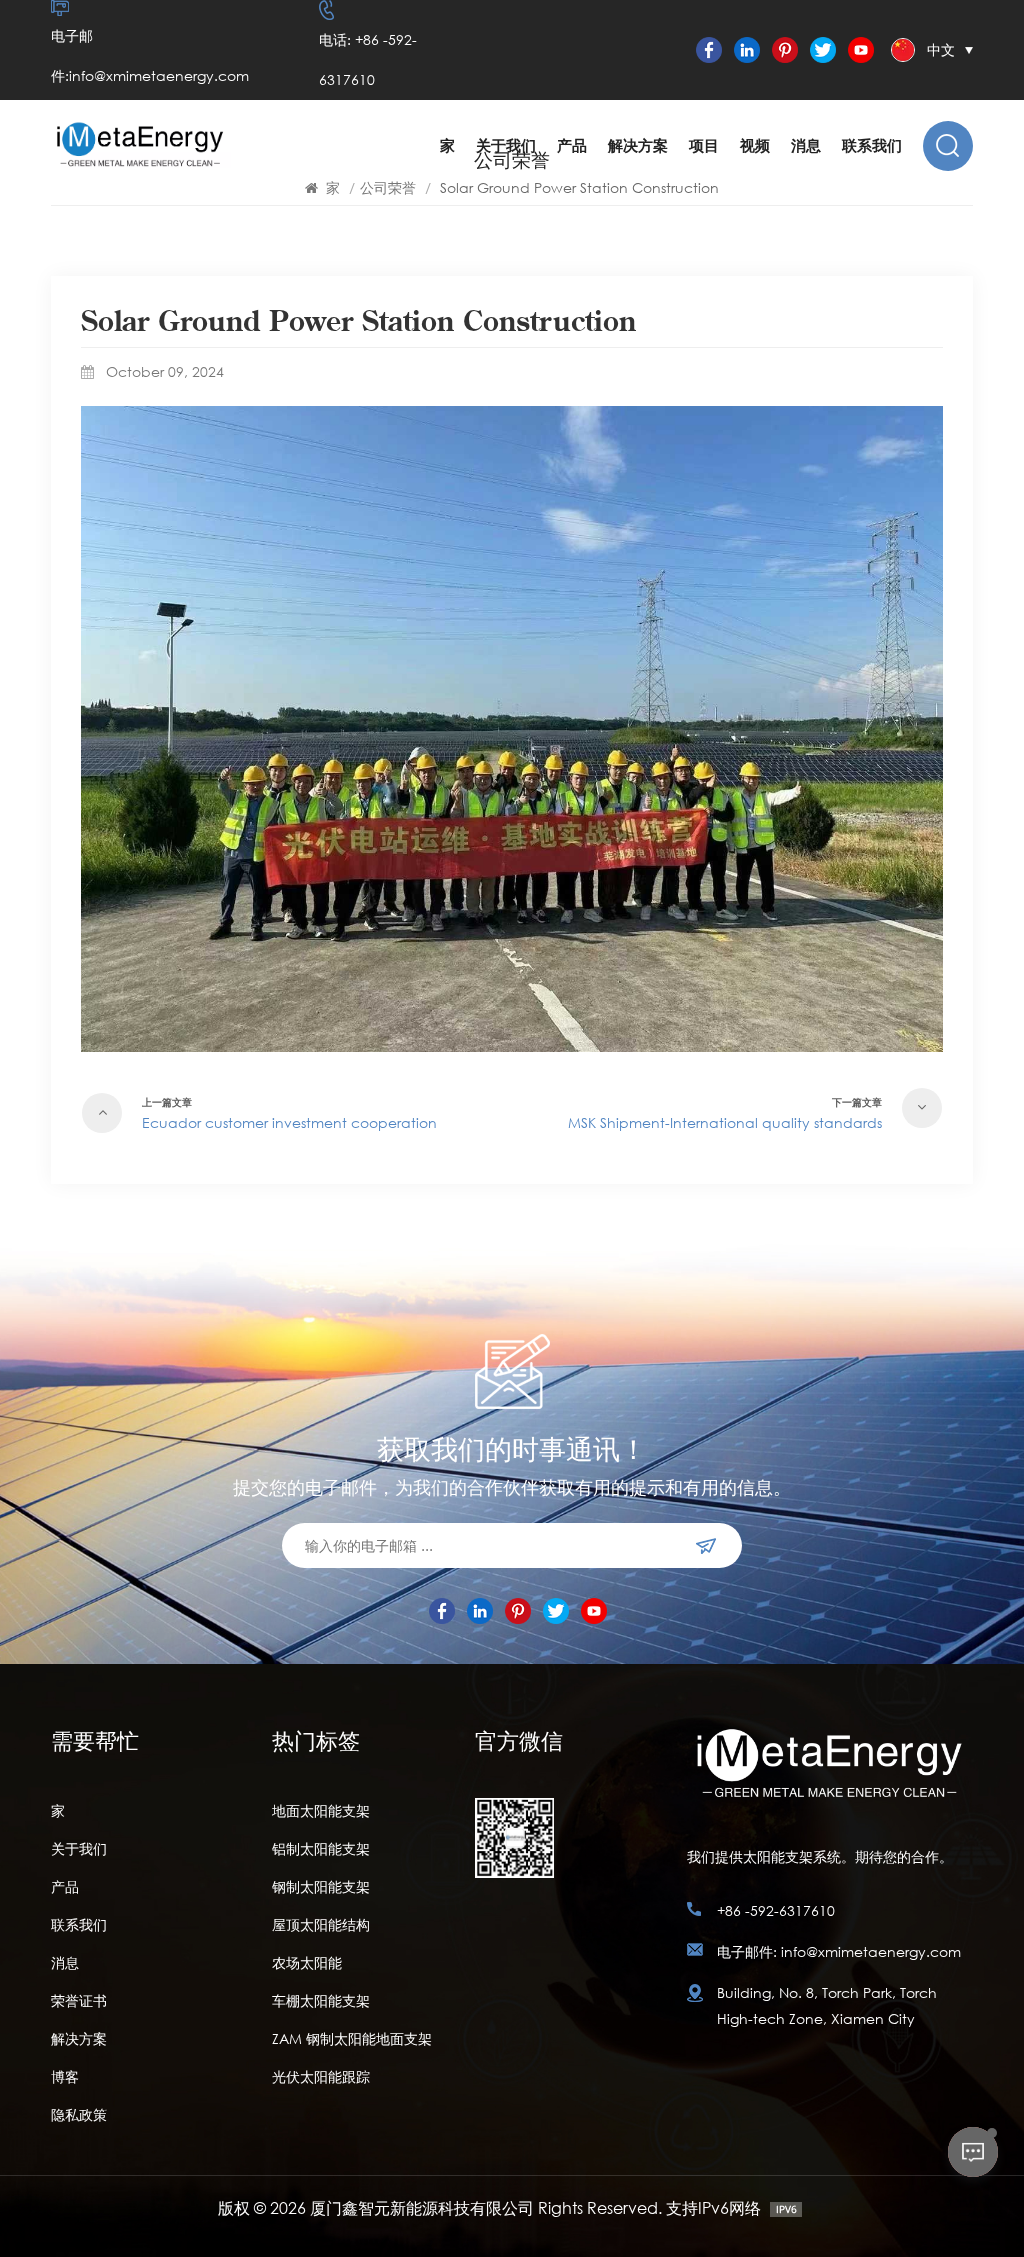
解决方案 (638, 145)
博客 (65, 2076)
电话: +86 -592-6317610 (368, 59)
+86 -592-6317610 (776, 1910)
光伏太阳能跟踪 (321, 2076)
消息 (806, 145)
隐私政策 (79, 2114)
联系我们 (872, 145)
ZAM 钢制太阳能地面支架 (352, 2038)
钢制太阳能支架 (321, 1886)
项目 (704, 145)
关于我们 (506, 145)
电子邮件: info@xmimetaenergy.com (839, 1951)
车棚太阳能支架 (321, 2000)
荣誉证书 (79, 2000)
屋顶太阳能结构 (321, 1924)
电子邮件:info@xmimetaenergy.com (150, 55)
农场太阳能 (307, 1962)
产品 (572, 145)
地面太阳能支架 (321, 1810)
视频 (755, 145)
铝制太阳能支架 (321, 1848)
